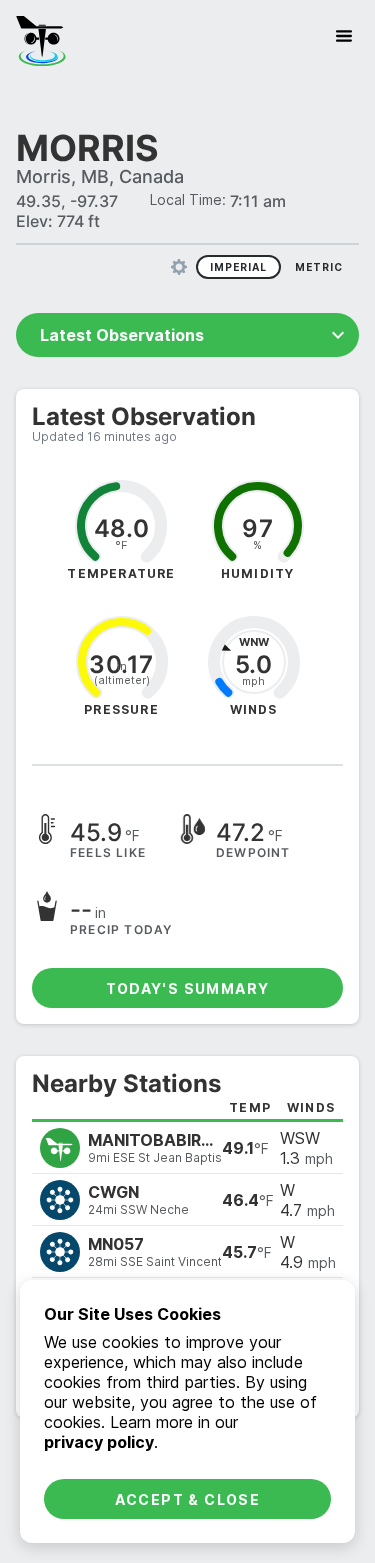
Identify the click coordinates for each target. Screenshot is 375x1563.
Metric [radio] (319, 267)
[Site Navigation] (344, 36)
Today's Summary (188, 988)
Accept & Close (188, 1499)
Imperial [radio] (238, 267)
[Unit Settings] (179, 267)
